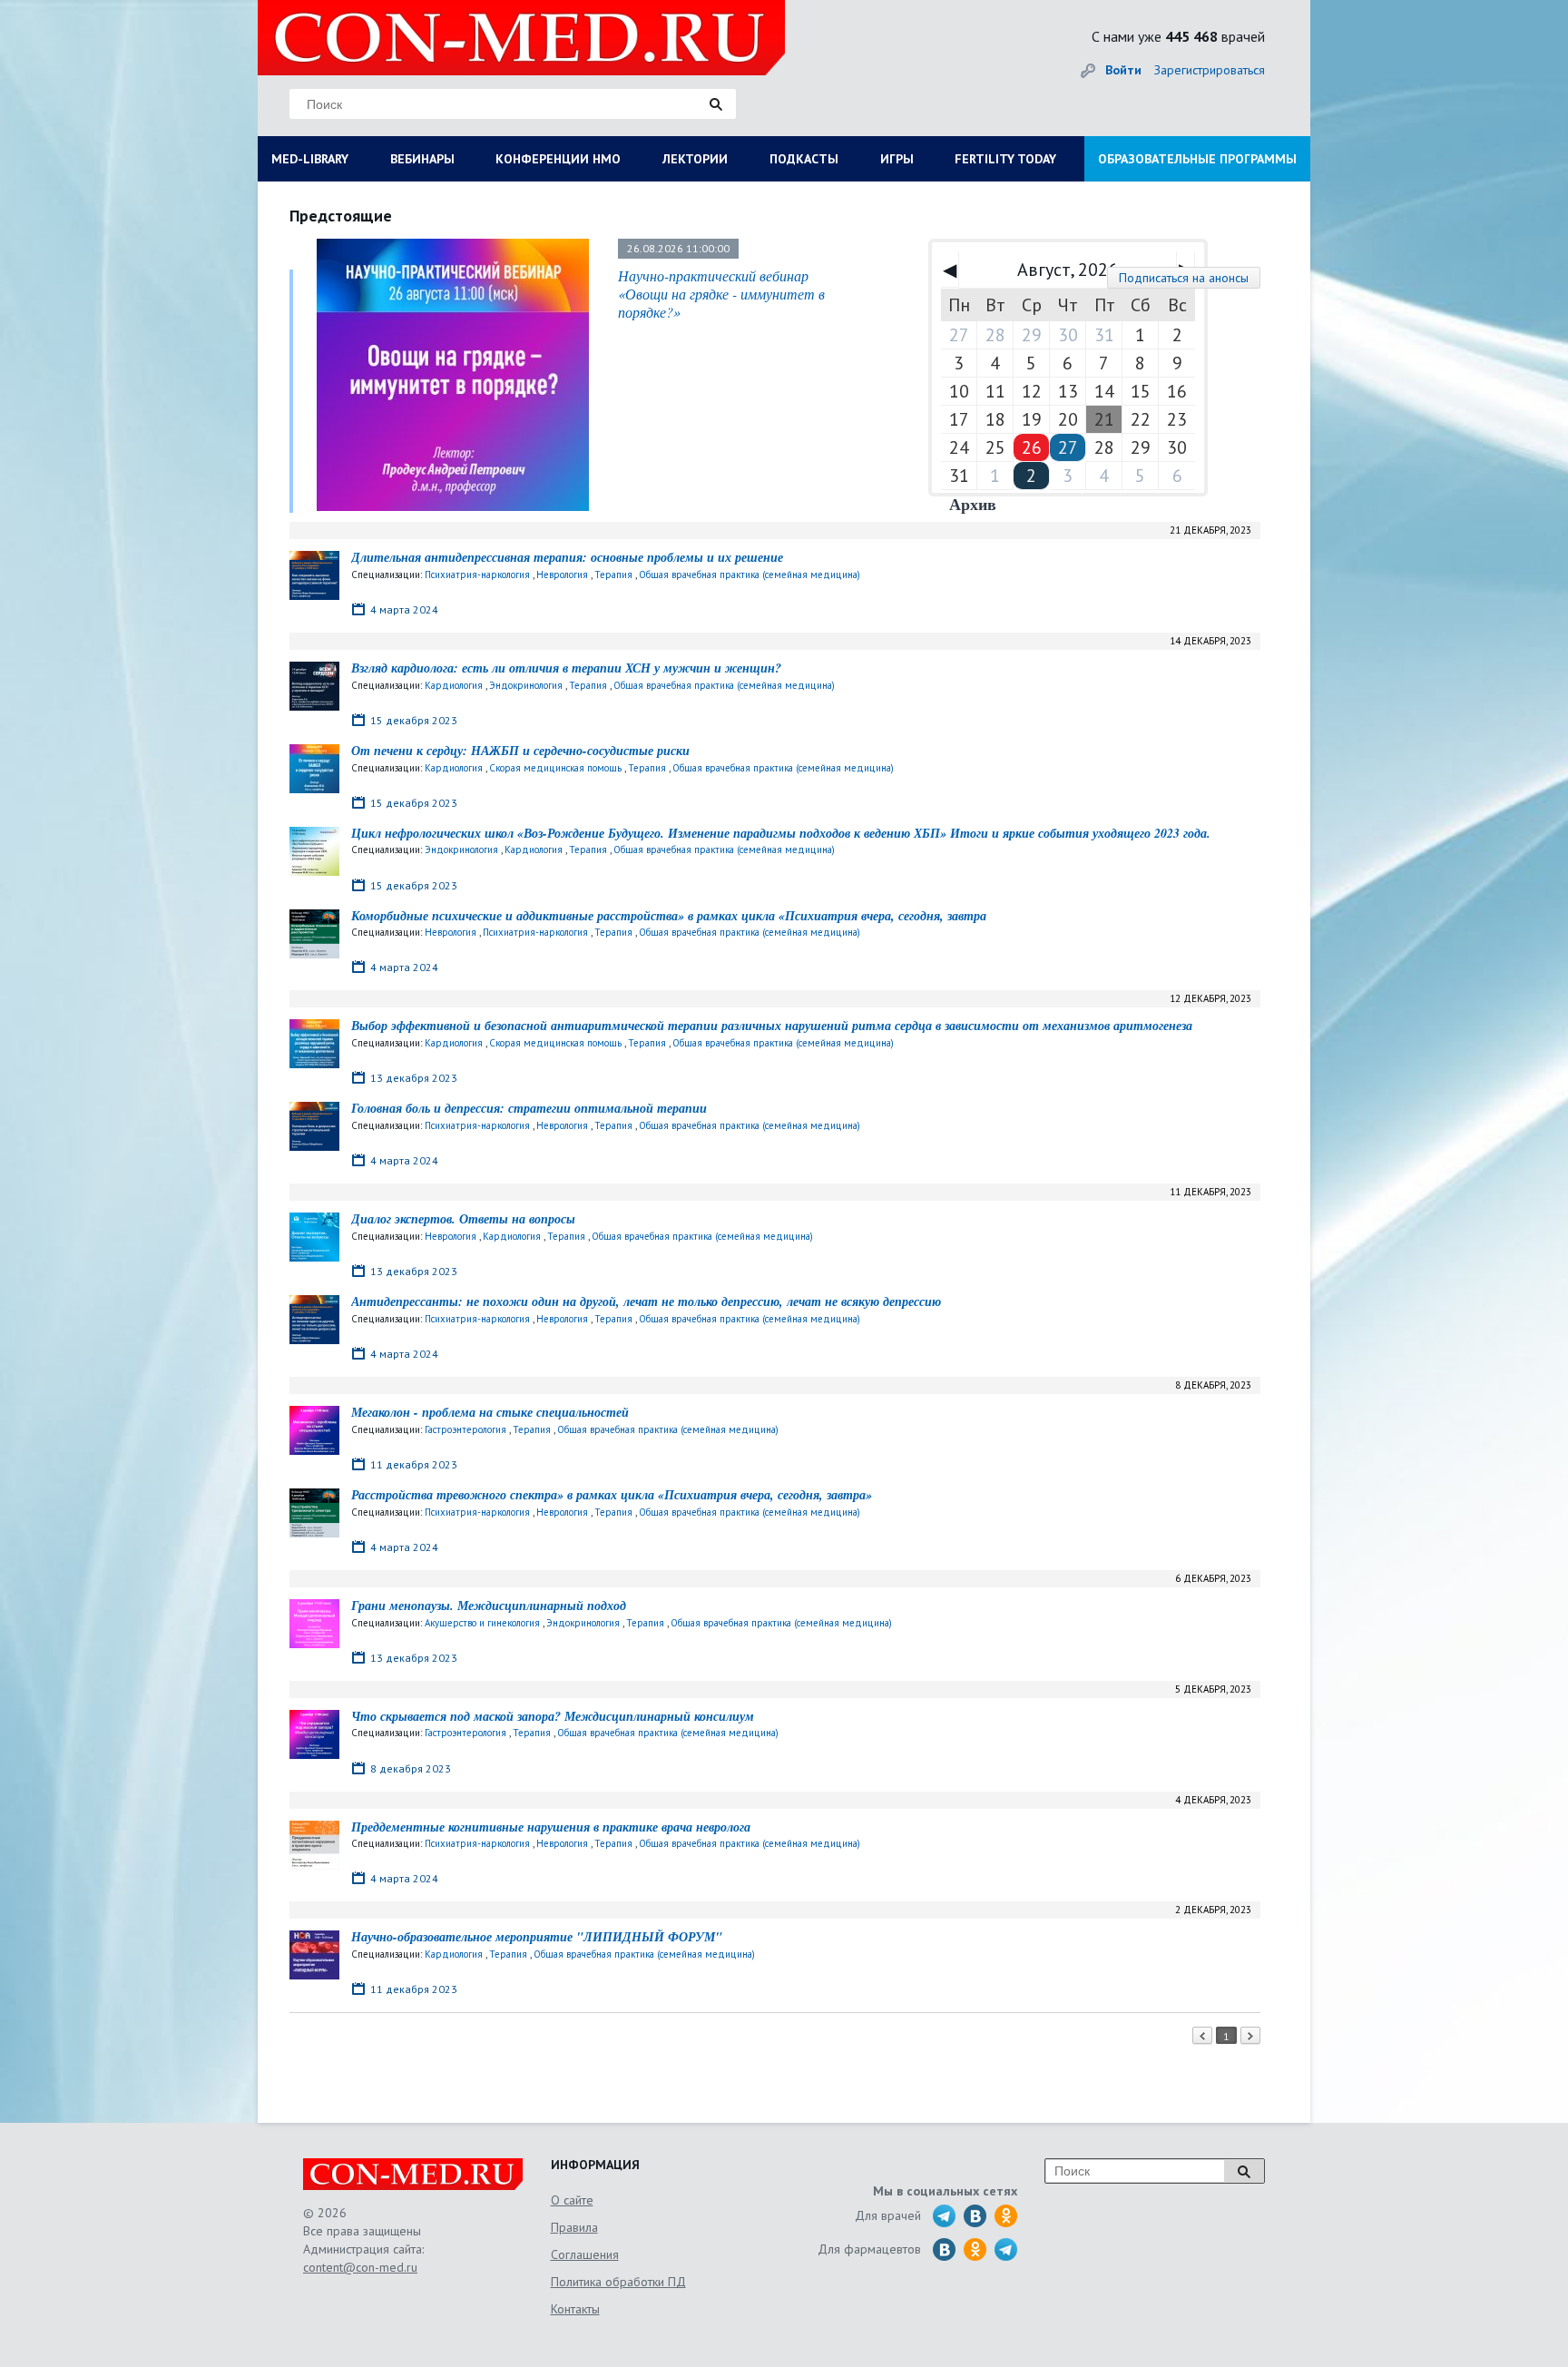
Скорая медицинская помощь (555, 768)
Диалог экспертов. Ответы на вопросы (463, 1219)
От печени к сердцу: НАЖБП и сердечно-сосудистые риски (520, 751)
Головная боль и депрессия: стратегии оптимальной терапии (529, 1108)
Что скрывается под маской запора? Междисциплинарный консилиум (553, 1716)
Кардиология (454, 685)
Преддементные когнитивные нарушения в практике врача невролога (551, 1827)
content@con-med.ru (360, 2267)
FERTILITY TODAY (1005, 159)
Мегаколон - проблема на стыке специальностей (490, 1412)
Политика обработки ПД (618, 2282)
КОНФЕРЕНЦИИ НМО (558, 159)
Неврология (562, 575)
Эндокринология (526, 685)
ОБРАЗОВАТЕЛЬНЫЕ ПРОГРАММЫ (1197, 159)
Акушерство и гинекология (482, 1623)
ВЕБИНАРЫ (422, 159)
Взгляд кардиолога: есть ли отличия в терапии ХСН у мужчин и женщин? (566, 668)
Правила (574, 2227)
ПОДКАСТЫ (804, 159)
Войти (1123, 70)
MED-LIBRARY (310, 159)
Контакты (575, 2309)
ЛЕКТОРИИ (695, 159)
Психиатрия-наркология (477, 575)
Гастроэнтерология (465, 1429)
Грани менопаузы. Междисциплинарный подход (489, 1606)
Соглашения (585, 2254)
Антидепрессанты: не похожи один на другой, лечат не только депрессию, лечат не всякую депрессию (646, 1301)
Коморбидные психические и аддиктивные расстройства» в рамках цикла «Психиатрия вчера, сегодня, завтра (669, 916)
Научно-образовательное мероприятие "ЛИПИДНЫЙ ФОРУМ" (537, 1937)
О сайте (572, 2200)
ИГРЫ (897, 159)
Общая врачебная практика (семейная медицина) (750, 575)
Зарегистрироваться (1210, 70)
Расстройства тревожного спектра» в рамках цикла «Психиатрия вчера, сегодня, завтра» (612, 1495)
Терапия (613, 575)
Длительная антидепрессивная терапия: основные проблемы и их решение (567, 557)
